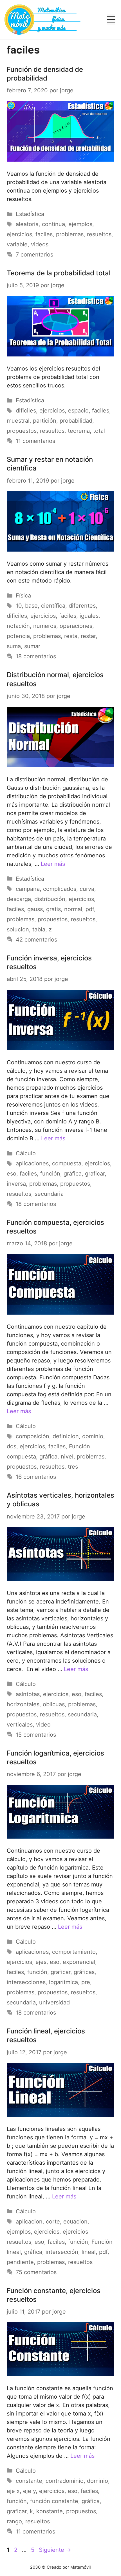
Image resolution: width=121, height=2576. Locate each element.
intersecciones (26, 1982)
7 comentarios (34, 255)
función (50, 1174)
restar (88, 636)
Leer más (53, 864)
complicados (60, 889)
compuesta (67, 1163)
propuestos (22, 431)
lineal (89, 2252)
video (43, 1725)
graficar (95, 1174)
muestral (18, 421)
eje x (13, 2491)
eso (12, 1174)
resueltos (99, 234)
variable (17, 244)
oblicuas (54, 1704)
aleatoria (27, 224)
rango (14, 2521)
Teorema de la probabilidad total (59, 273)
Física (23, 596)
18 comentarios (36, 656)
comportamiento (74, 1952)
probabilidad (76, 421)
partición (45, 421)
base (31, 606)
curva (87, 889)
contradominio (65, 2481)
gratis (53, 909)
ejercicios (19, 234)
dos (12, 1446)
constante (29, 2481)
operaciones (76, 626)
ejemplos (80, 224)
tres (73, 1467)
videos (40, 244)
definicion (66, 1436)
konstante (50, 2511)
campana (28, 889)
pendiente (20, 2262)
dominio (93, 1436)
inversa (16, 1184)
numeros (45, 626)
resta (71, 636)
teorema (79, 431)
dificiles (26, 411)
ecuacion (75, 2222)
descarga (19, 899)
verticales (20, 1725)
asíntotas (28, 1694)
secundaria (49, 1194)
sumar (32, 646)
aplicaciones (32, 1163)
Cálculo (26, 1153)
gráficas (84, 1972)
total (99, 431)
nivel (67, 1457)
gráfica (73, 1174)
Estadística (30, 214)
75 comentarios (36, 2272)
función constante (54, 2501)
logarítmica (63, 1982)
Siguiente (55, 2550)
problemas (70, 234)
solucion (18, 929)
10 (19, 606)
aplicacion (29, 2222)
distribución (50, 899)
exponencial (79, 1962)
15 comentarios (36, 1735)
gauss (35, 909)
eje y (29, 2491)
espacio (78, 411)
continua (53, 224)
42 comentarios (36, 940)
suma (14, 646)
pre (86, 1982)
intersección (62, 2252)
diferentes (82, 606)
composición (33, 1436)
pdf (90, 909)
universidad (54, 2002)
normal (73, 909)
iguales (89, 616)
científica (53, 606)
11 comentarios (35, 441)
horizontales (23, 1704)
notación (18, 626)
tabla (39, 929)
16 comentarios (36, 1477)
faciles (44, 234)
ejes (41, 1962)
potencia (18, 636)
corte (53, 2222)
